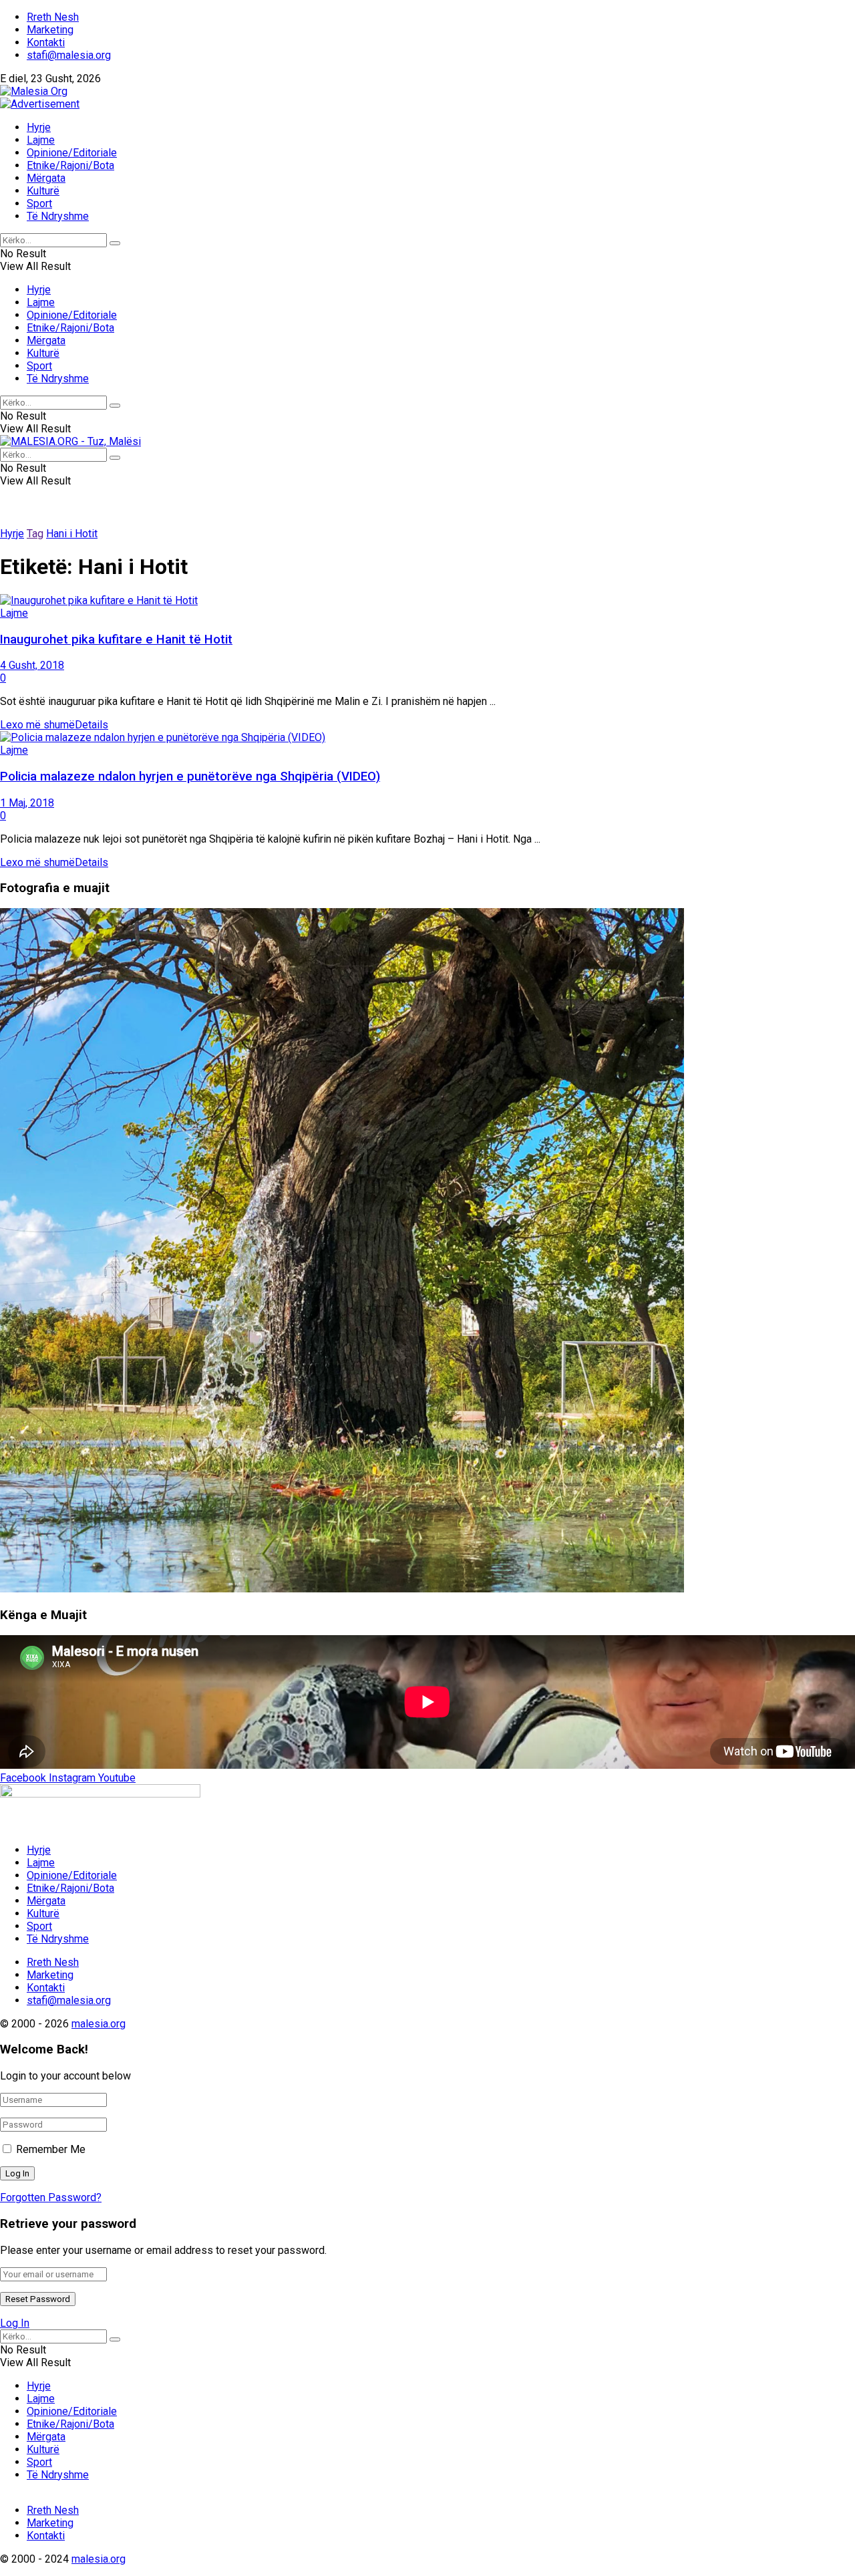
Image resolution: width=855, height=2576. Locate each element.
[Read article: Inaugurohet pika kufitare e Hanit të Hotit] (427, 600)
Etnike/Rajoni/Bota (70, 165)
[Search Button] (115, 243)
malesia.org (99, 2024)
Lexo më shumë (54, 725)
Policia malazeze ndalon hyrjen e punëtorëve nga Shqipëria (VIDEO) (190, 776)
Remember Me (51, 2149)
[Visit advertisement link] (40, 104)
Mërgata (46, 178)
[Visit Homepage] (34, 91)
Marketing (50, 30)
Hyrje (39, 127)
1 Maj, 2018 (27, 803)
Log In (15, 2323)
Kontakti (46, 42)
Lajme (41, 140)
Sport (39, 203)
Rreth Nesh (53, 17)
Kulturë (43, 191)
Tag (35, 534)
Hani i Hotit (72, 534)
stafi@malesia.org (69, 55)
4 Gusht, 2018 (32, 665)
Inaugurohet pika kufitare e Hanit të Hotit (116, 639)
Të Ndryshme (58, 216)
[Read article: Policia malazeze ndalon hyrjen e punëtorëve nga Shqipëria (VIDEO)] (427, 737)
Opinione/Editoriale (72, 153)
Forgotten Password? (51, 2197)
